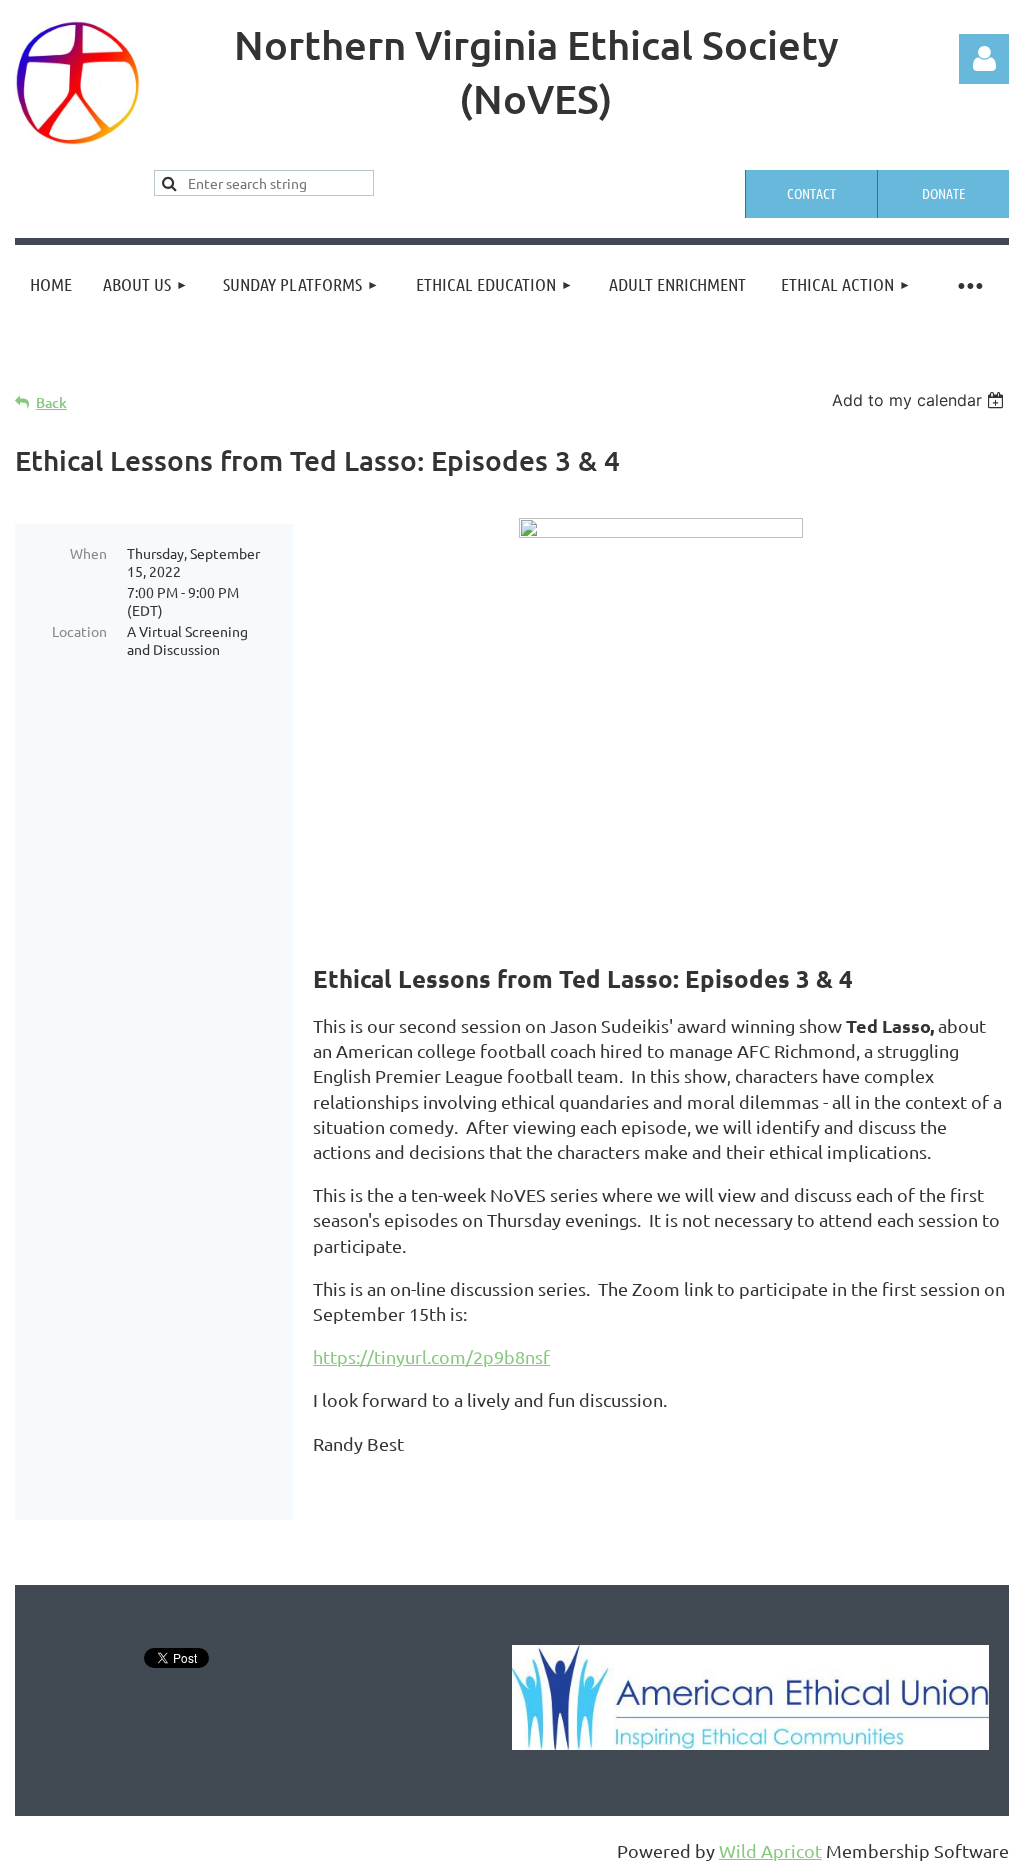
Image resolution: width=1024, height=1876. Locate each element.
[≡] (969, 284)
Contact (811, 193)
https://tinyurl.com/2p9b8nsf (431, 1356)
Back (51, 402)
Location (79, 631)
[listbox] (920, 400)
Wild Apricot (770, 1850)
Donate (943, 193)
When (88, 553)
